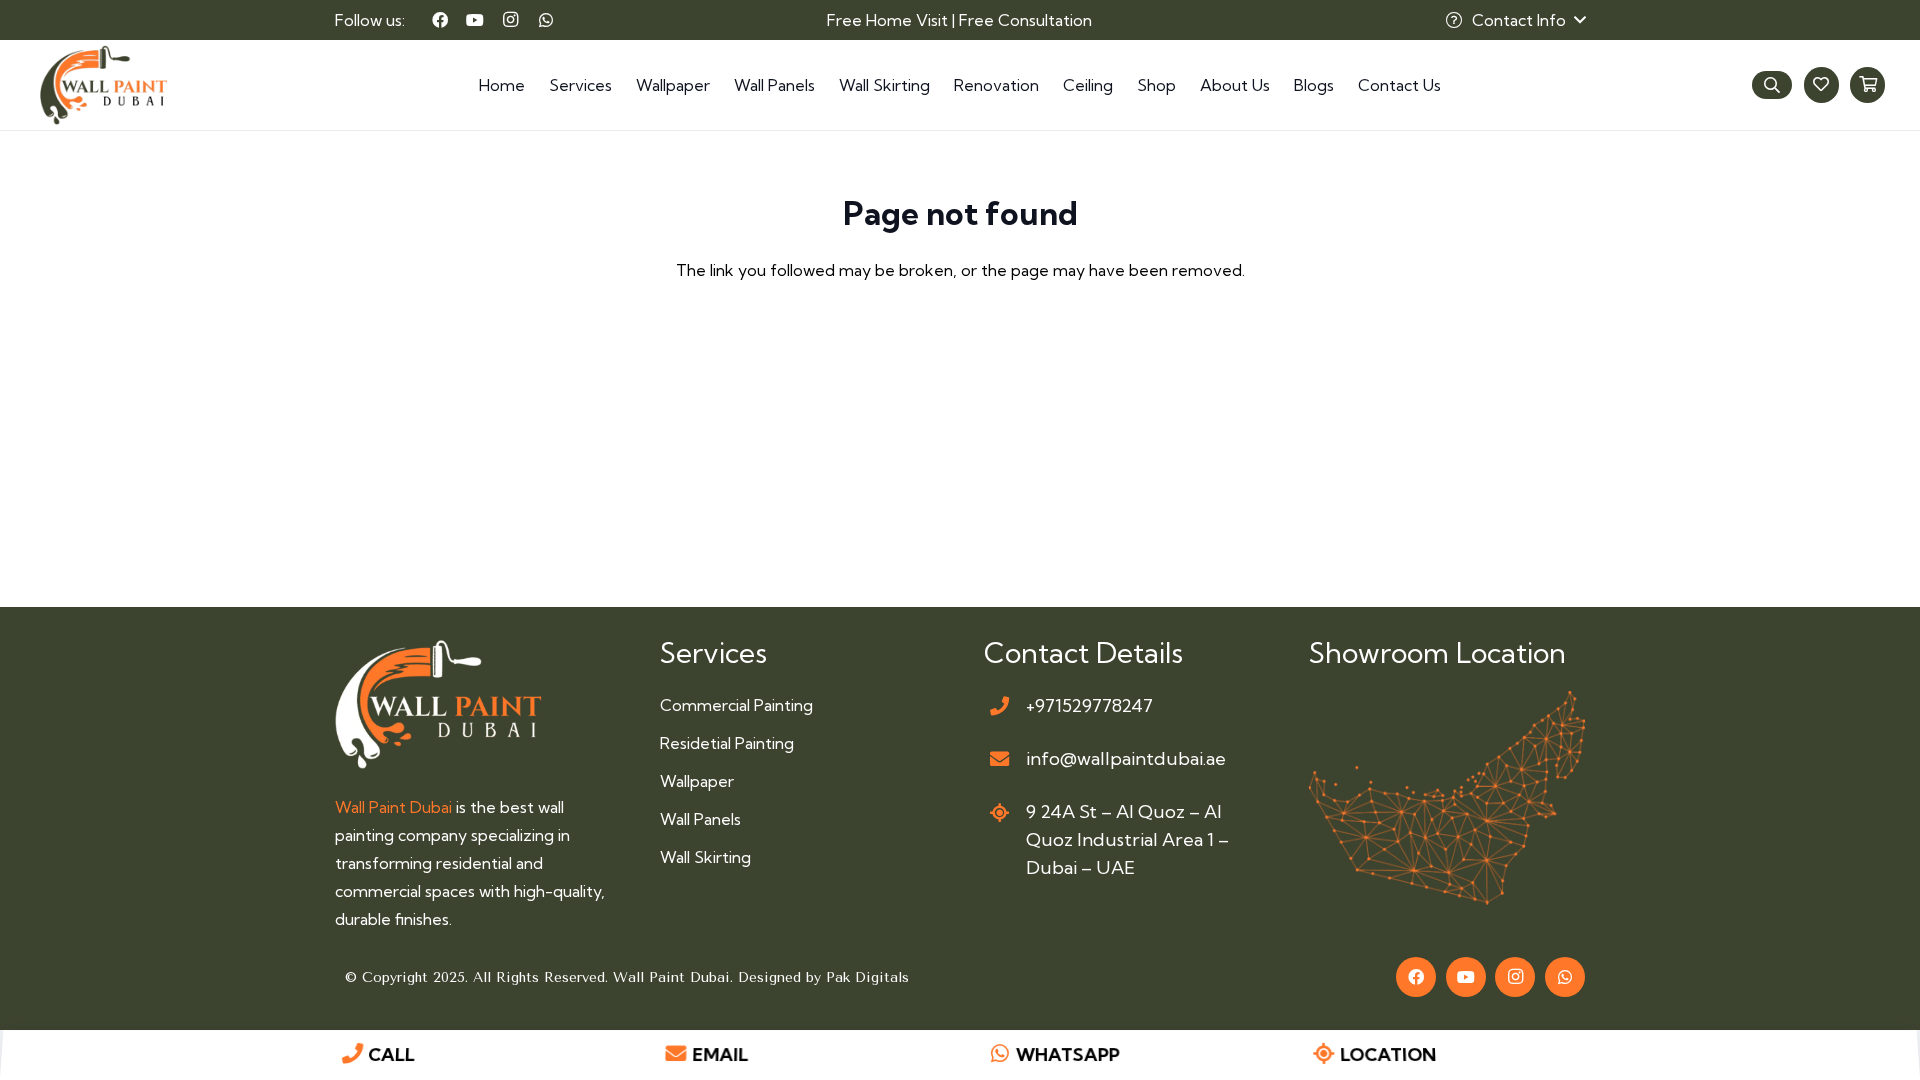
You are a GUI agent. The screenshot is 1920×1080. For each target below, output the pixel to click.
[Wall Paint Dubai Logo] (103, 85)
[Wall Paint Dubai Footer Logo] (438, 704)
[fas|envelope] (999, 759)
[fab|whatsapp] (1000, 1055)
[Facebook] (440, 20)
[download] (1447, 798)
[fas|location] (999, 812)
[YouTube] (475, 20)
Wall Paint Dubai (393, 807)
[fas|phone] (999, 705)
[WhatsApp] (546, 20)
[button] (1515, 20)
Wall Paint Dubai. (675, 977)
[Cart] (1867, 84)
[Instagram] (511, 20)
